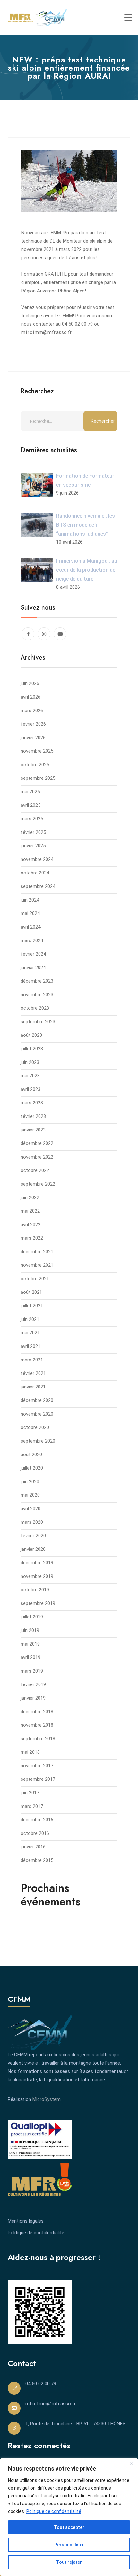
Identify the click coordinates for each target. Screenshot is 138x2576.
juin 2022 (30, 1197)
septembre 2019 (38, 1603)
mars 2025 (32, 819)
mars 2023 (32, 1103)
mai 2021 (30, 1333)
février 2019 (33, 1684)
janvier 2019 (33, 1698)
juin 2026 (30, 683)
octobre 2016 (35, 1833)
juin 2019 (30, 1630)
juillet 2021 (32, 1306)
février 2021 (33, 1373)
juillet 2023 (32, 1049)
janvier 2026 (33, 738)
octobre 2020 (35, 1427)
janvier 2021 (33, 1387)
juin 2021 (30, 1319)
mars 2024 (32, 940)
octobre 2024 (35, 873)
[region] (69, 2517)
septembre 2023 (38, 1022)
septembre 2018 (38, 1739)
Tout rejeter (69, 2562)
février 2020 (33, 1536)
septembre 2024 (38, 886)
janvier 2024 (33, 968)
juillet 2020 (32, 1468)
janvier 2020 (33, 1549)
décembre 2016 (37, 1820)
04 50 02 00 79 (41, 2384)
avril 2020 (30, 1509)
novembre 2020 (37, 1414)
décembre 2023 (37, 981)
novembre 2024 (37, 859)
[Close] (131, 2464)
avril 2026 (30, 697)
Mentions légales (26, 2221)
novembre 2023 (37, 995)
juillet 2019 (32, 1617)
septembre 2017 (38, 1779)
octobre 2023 (35, 1008)
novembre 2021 (37, 1265)
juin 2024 (30, 900)
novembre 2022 (37, 1157)
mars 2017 (32, 1806)
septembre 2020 (38, 1441)
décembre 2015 (37, 1860)
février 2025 (33, 832)
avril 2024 (30, 927)
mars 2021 (32, 1360)
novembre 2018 (37, 1725)
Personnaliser (69, 2545)
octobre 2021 (35, 1279)
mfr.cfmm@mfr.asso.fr (51, 2404)
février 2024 (33, 954)
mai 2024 (30, 913)
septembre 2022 (38, 1184)
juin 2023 (30, 1062)
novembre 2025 (37, 751)
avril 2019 (30, 1657)
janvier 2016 (33, 1847)
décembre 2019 (37, 1563)
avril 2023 (30, 1089)
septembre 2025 (38, 778)
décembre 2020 (37, 1400)
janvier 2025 (33, 846)
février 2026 (33, 724)
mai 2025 (30, 792)
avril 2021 (30, 1346)
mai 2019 (30, 1644)
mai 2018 (30, 1752)
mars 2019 (32, 1671)
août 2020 (31, 1455)
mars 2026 (32, 711)
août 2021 (31, 1292)
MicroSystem (47, 2099)
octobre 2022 (35, 1170)
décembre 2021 (37, 1252)
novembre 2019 (37, 1576)
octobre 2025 (35, 765)
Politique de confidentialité (54, 2511)
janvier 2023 (33, 1130)
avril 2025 (30, 805)
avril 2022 (30, 1225)
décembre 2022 (37, 1143)
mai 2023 (30, 1076)
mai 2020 (30, 1495)
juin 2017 (30, 1793)
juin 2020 (30, 1482)
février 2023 (33, 1116)
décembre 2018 (37, 1712)
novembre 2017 (37, 1766)
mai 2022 (30, 1211)
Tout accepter (69, 2527)
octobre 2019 (35, 1590)
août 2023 (31, 1035)
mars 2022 (32, 1238)
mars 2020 (32, 1522)
